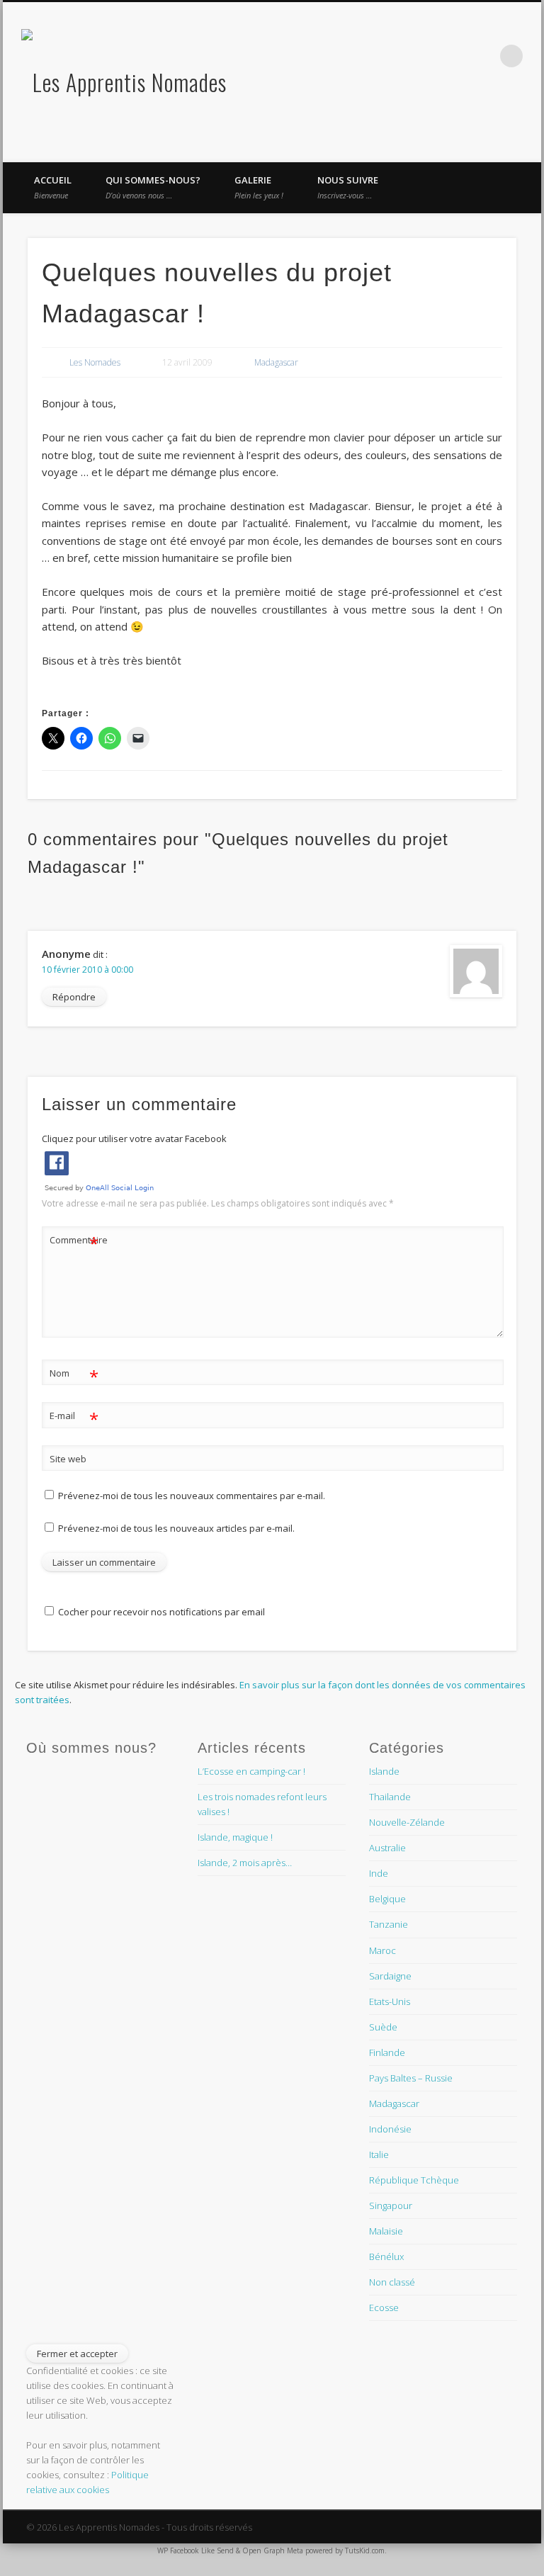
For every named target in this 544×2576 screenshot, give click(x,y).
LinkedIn (482, 56)
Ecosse (384, 2307)
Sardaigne (390, 1976)
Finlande (387, 2052)
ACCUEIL (53, 187)
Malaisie (386, 2231)
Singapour (391, 2205)
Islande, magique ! (235, 1837)
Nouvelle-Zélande (407, 1822)
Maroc (382, 1950)
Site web (68, 1459)
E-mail (74, 1418)
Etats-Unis (390, 2001)
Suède (383, 2027)
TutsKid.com (365, 2550)
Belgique (387, 1899)
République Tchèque (414, 2180)
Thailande (390, 1797)
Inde (379, 1873)
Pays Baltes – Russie (411, 2078)
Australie (387, 1848)
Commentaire (74, 1242)
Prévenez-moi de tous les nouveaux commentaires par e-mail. (192, 1496)
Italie (379, 2154)
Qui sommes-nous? (153, 187)
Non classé (392, 2282)
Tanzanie (389, 1924)
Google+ (453, 56)
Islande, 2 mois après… (245, 1863)
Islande (384, 1771)
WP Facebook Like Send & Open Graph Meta (230, 2550)
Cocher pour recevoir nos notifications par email (160, 1612)
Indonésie (390, 2129)
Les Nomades (95, 362)
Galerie (259, 187)
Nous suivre (348, 187)
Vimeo (424, 56)
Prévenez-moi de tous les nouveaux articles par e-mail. (176, 1528)
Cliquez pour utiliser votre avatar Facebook (134, 1139)
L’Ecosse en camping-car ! (251, 1771)
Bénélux (386, 2256)
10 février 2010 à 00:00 (87, 970)
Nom (74, 1375)
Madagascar (276, 362)
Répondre (74, 997)
